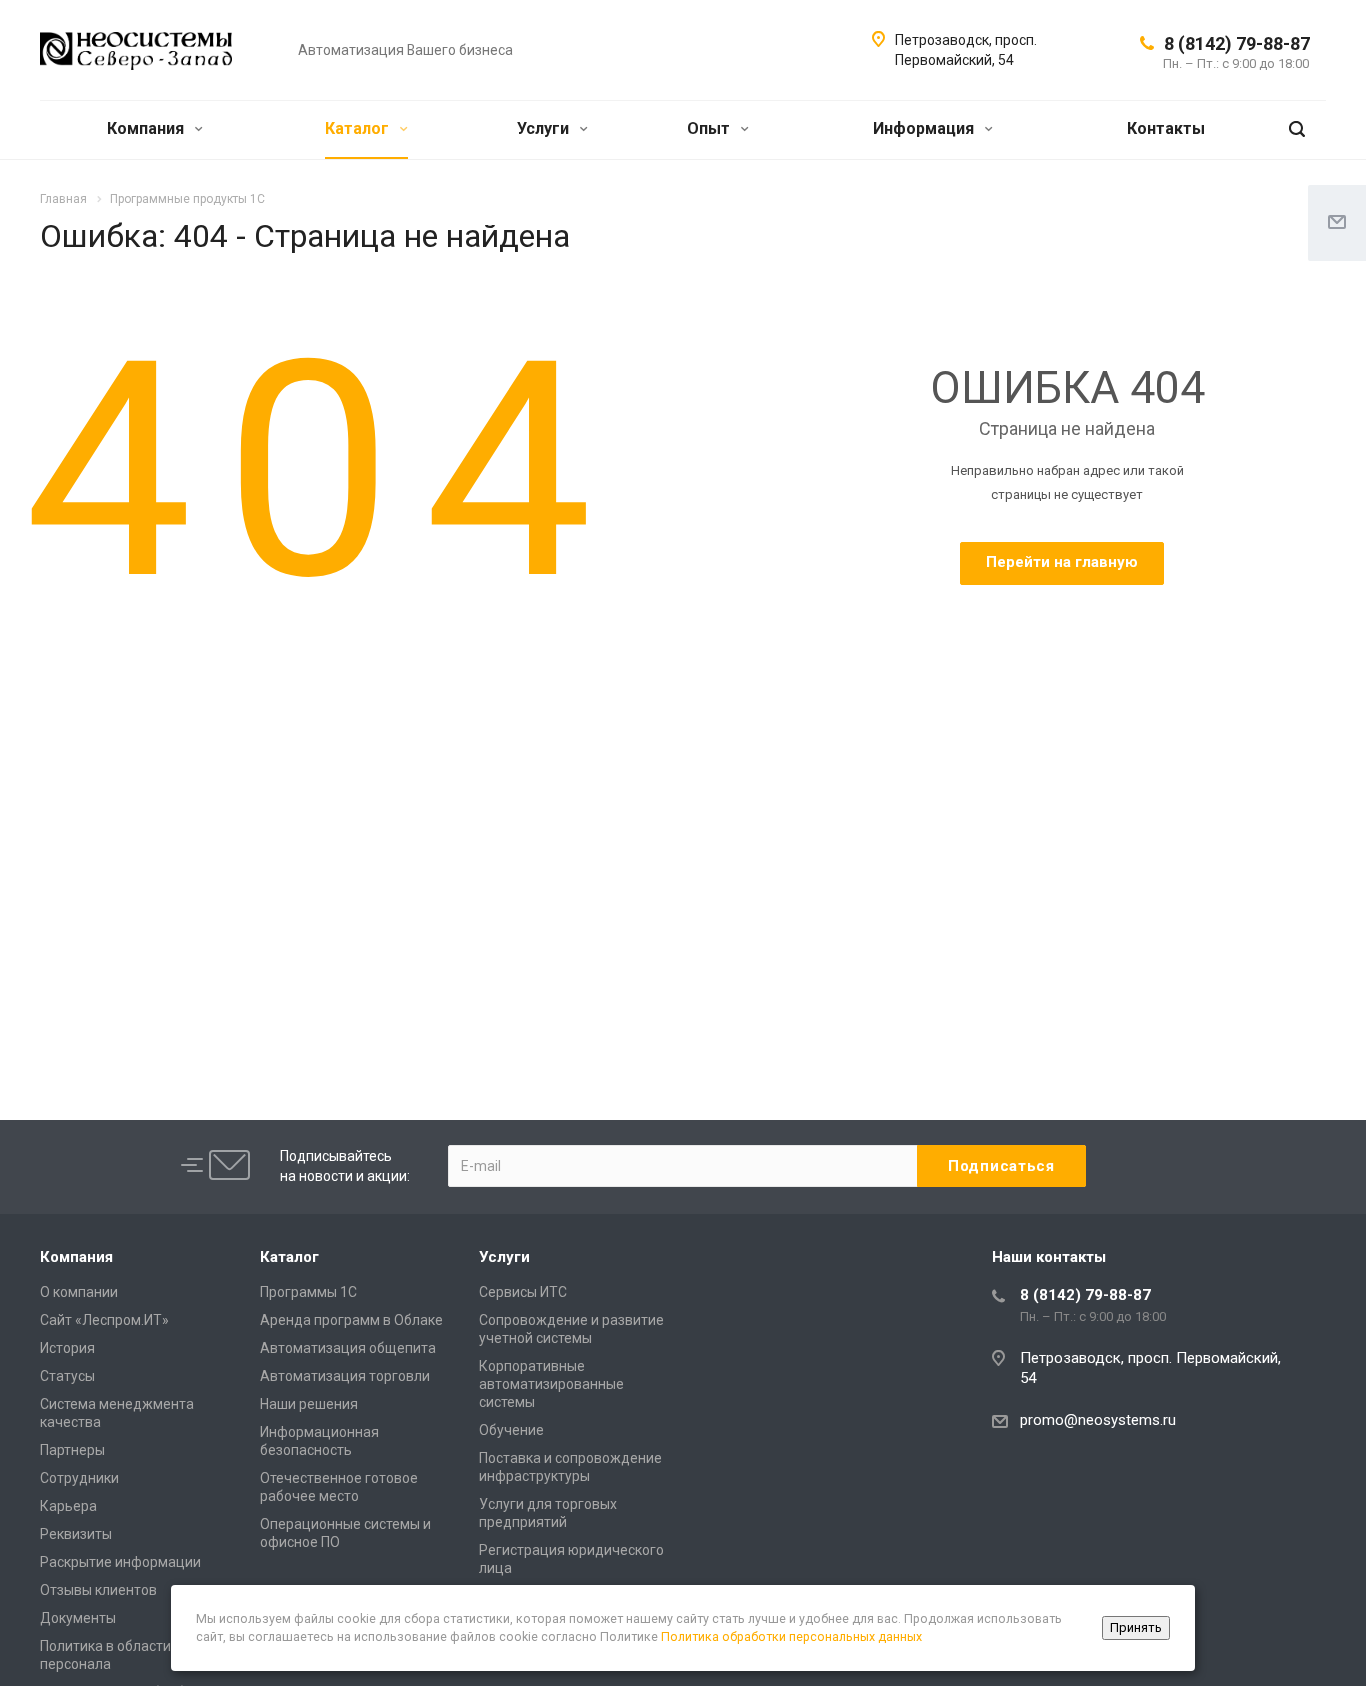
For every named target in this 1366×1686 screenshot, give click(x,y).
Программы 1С (308, 1292)
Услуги (545, 128)
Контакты (1166, 128)
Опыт (710, 128)
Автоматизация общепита (348, 1348)
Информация (925, 128)
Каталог (359, 128)
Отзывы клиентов (98, 1590)
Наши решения (309, 1404)
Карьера (68, 1506)
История (67, 1348)
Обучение (511, 1430)
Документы (78, 1618)
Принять (1136, 1627)
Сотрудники (79, 1478)
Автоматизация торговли (345, 1376)
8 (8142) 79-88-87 (1237, 43)
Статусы (67, 1376)
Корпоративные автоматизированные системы (551, 1384)
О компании (79, 1292)
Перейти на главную (1062, 562)
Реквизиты (76, 1534)
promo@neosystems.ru (1098, 1420)
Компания (147, 128)
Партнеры (72, 1450)
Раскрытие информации (120, 1562)
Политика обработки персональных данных (791, 1636)
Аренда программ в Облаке (351, 1320)
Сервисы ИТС (523, 1292)
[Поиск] (1297, 129)
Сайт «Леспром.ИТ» (104, 1320)
